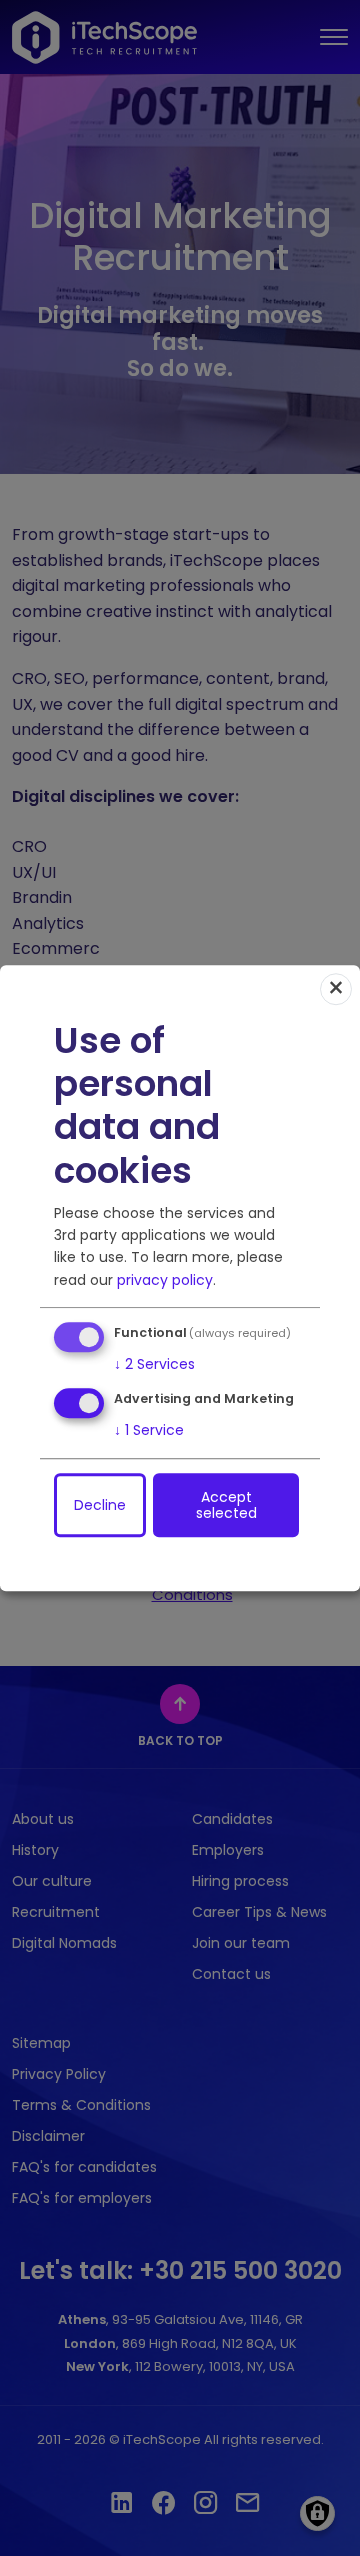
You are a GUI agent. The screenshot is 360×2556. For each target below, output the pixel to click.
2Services (154, 1364)
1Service (149, 1430)
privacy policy (165, 1280)
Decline (100, 1505)
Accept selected (226, 1505)
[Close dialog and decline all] (336, 989)
